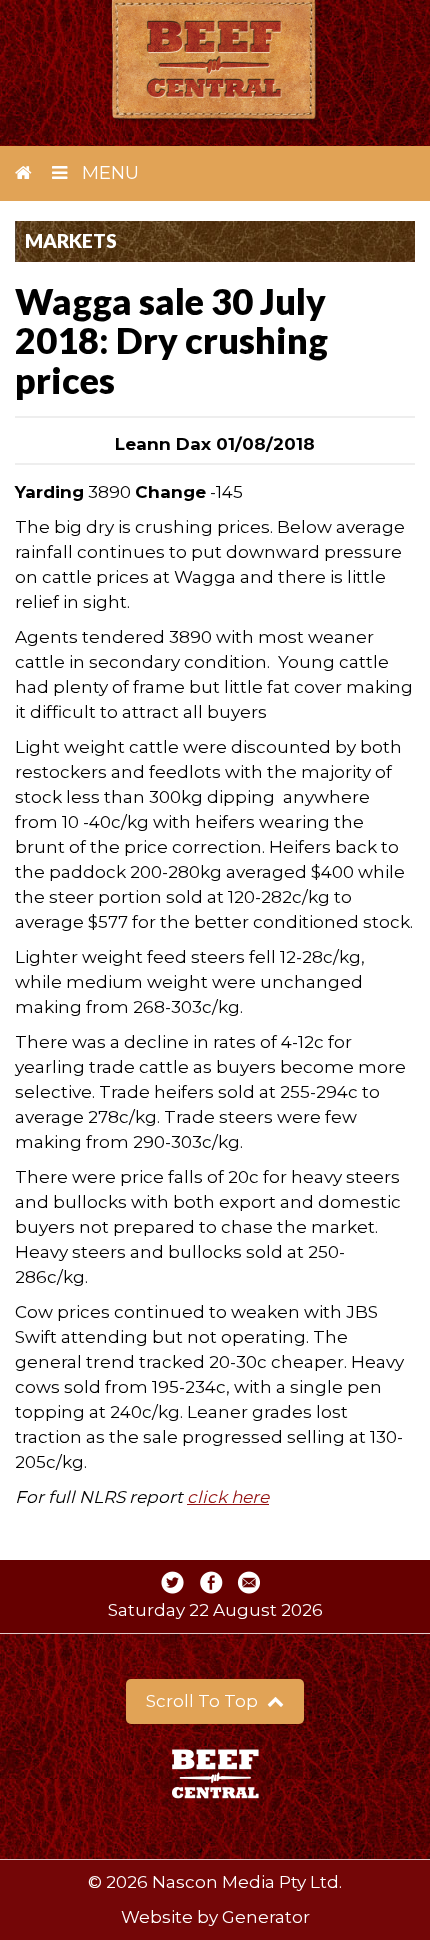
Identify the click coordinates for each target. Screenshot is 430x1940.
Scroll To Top (204, 1701)
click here (228, 1497)
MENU (108, 173)
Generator (266, 1917)
